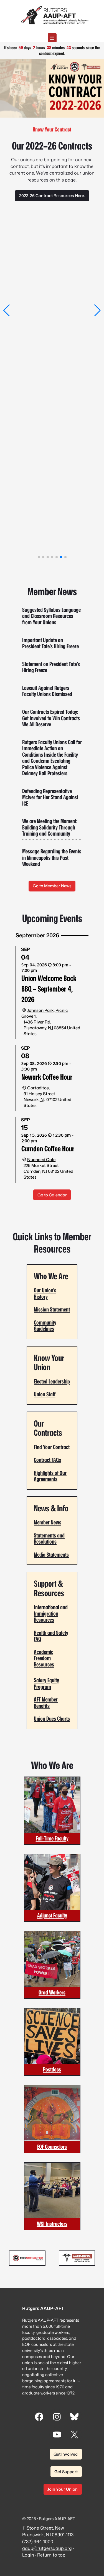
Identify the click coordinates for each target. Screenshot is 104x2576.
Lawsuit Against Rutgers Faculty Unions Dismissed (47, 691)
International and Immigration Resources (51, 1613)
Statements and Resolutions (49, 1539)
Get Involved (66, 2454)
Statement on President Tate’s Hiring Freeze (51, 667)
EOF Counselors (52, 2147)
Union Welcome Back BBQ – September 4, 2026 (49, 989)
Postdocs (52, 2069)
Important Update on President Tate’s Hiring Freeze (50, 643)
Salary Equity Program (46, 1683)
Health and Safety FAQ (51, 1636)
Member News (48, 1522)
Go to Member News (52, 886)
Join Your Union (63, 2489)
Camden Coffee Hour (48, 1149)
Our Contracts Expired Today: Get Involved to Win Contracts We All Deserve (51, 718)
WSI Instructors (52, 2224)
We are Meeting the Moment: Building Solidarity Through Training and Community (50, 828)
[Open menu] (52, 38)
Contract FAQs (47, 1460)
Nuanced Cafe (41, 1160)
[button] (7, 310)
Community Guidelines (45, 1326)
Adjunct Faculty (52, 1915)
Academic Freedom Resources (44, 1658)
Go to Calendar (52, 1195)
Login (28, 2555)
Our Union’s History (45, 1293)
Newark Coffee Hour (47, 1077)
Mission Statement (52, 1309)
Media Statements (51, 1555)
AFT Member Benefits (46, 1703)
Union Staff (45, 1394)
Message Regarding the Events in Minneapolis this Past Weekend (52, 858)
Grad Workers (52, 1992)
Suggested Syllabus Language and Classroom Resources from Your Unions (51, 616)
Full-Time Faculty (52, 1838)
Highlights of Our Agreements (50, 1476)
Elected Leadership (52, 1381)
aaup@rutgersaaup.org (47, 2548)
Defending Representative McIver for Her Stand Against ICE (50, 798)
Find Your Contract (52, 1447)
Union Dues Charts (52, 1719)
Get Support (66, 2472)
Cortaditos (38, 1088)
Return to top (51, 2555)
